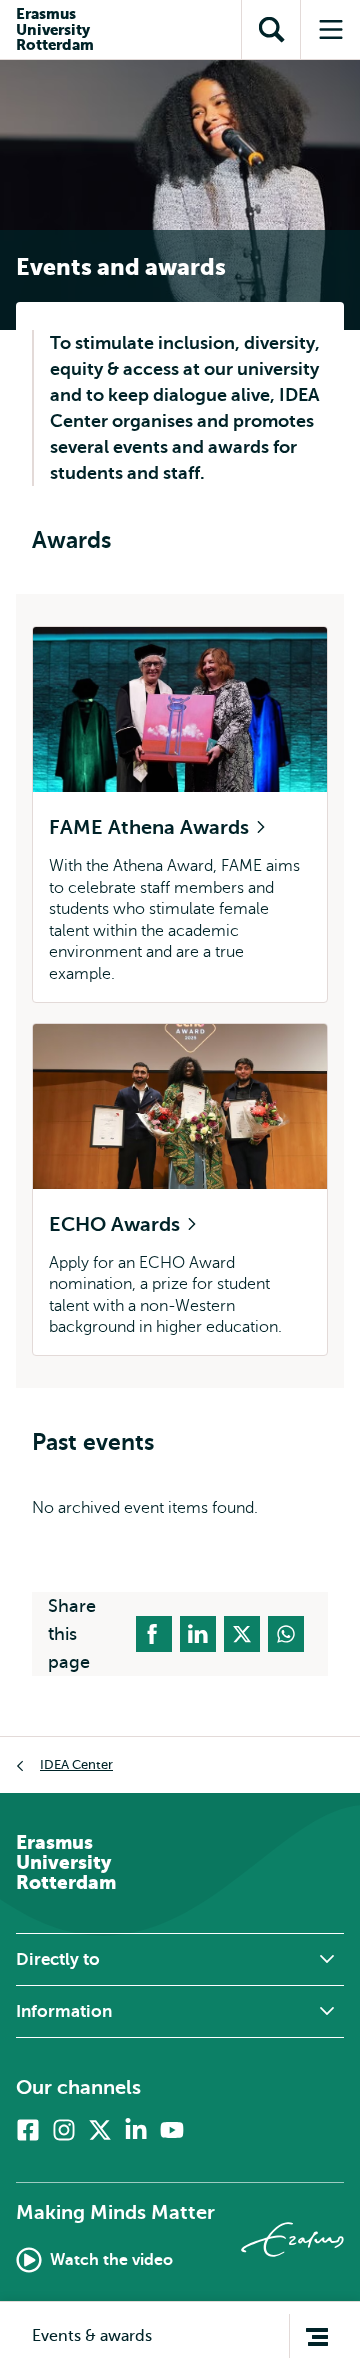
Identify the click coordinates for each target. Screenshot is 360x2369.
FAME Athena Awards (151, 827)
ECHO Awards (117, 1224)
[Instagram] (64, 2130)
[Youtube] (172, 2130)
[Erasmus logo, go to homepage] (292, 2239)
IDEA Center (76, 1764)
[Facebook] (28, 2130)
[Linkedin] (136, 2130)
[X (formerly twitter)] (100, 2130)
